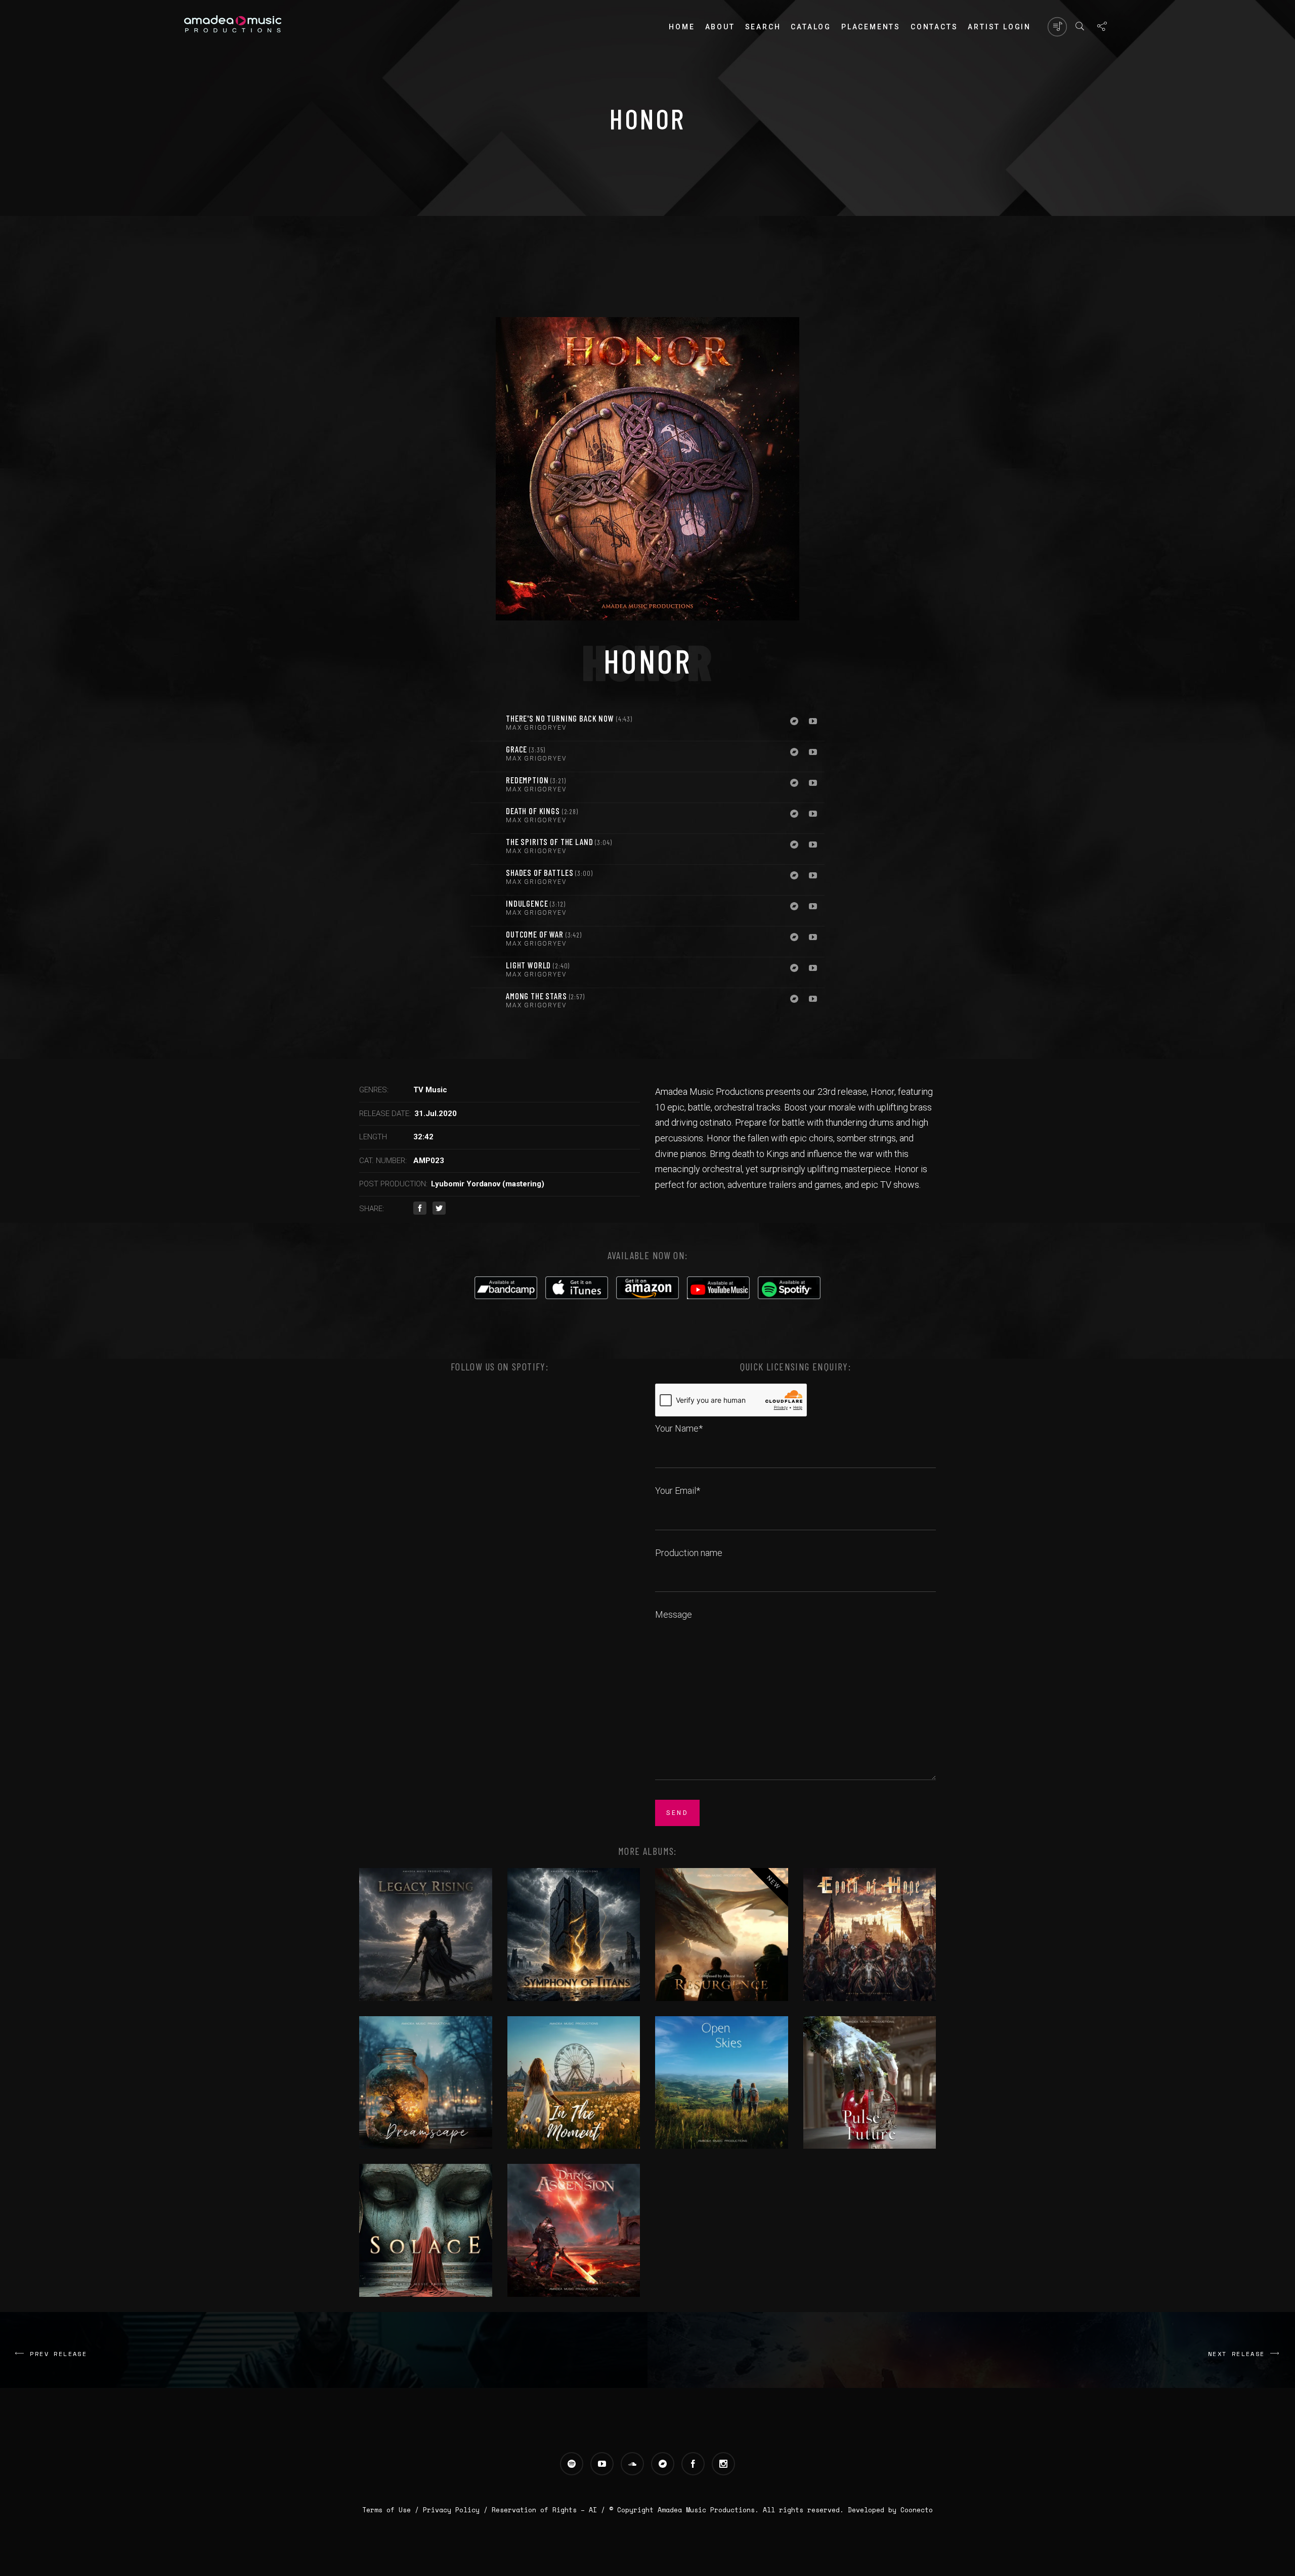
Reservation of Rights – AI (546, 2510)
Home (682, 27)
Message (674, 1614)
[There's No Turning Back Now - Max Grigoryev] (486, 726)
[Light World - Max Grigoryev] (486, 972)
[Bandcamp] (794, 722)
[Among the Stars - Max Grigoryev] (486, 1003)
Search (763, 27)
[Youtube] (813, 722)
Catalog (811, 27)
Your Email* (678, 1491)
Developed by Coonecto (890, 2510)
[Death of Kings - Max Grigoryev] (486, 818)
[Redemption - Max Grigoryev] (486, 787)
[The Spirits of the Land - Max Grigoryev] (486, 849)
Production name (689, 1553)
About (720, 27)
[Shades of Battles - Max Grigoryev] (486, 880)
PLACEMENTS (871, 27)
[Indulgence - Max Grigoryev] (486, 911)
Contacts (934, 27)
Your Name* (679, 1428)
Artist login (999, 27)
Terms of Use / (393, 2510)
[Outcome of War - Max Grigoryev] (486, 942)
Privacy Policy (451, 2510)
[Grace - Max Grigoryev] (486, 757)
